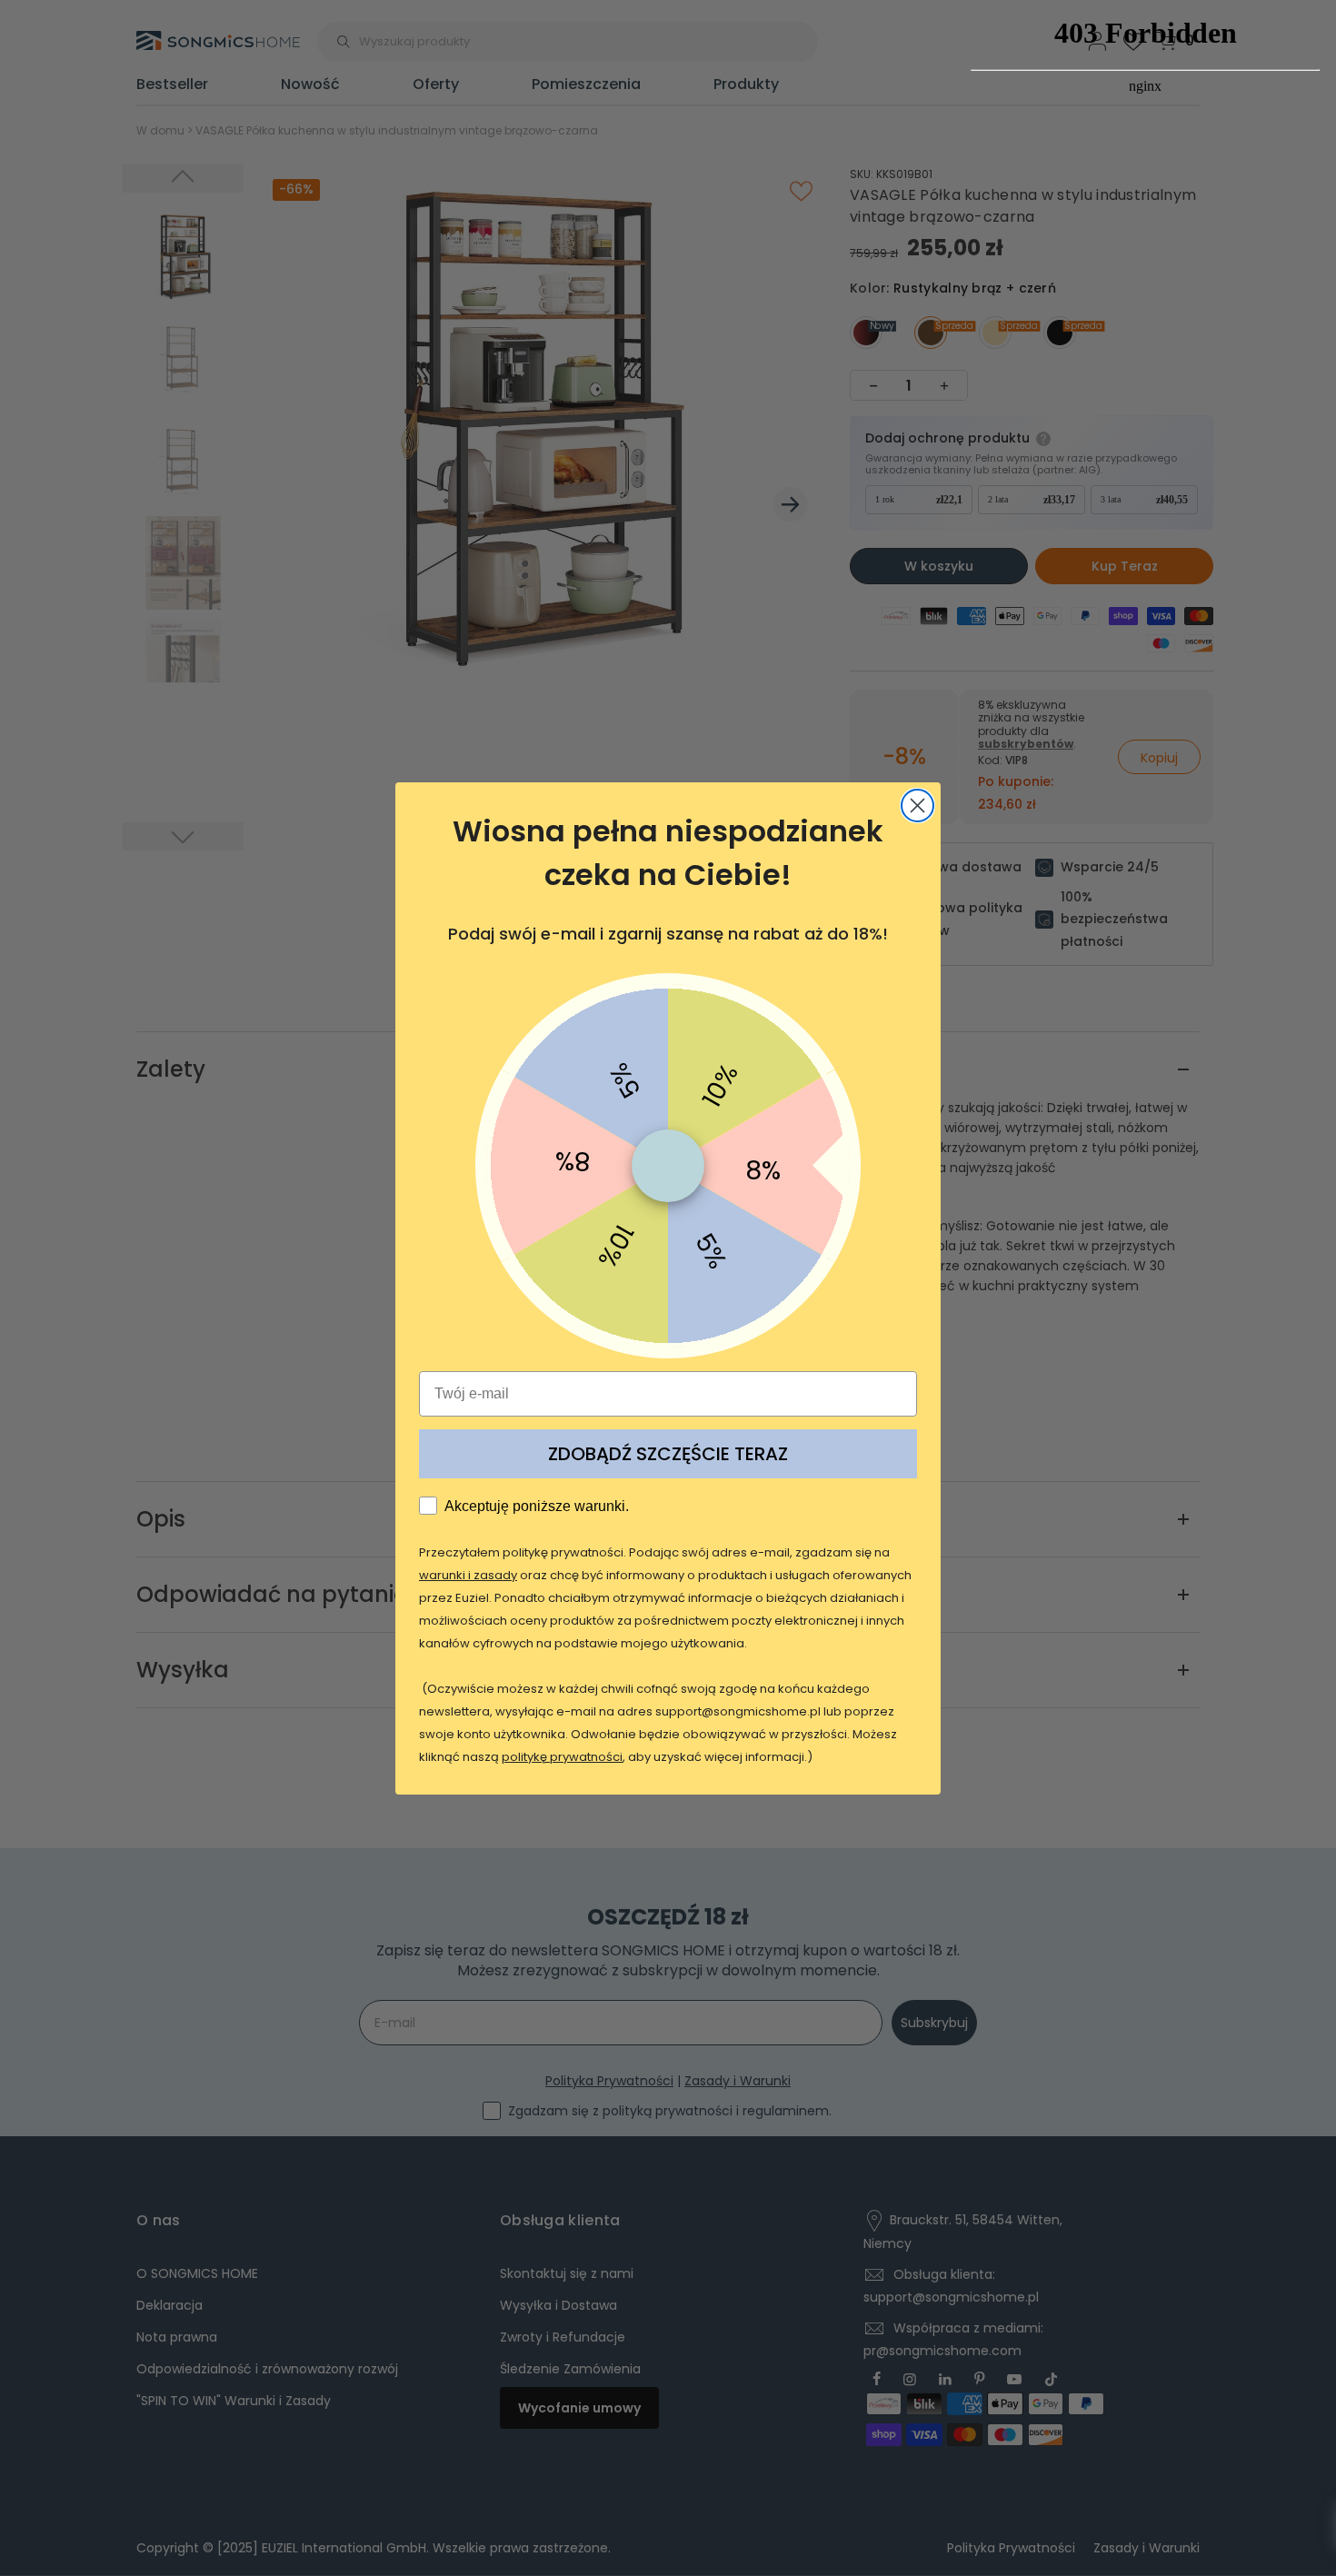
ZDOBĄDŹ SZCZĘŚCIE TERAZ (668, 1454)
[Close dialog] (917, 806)
